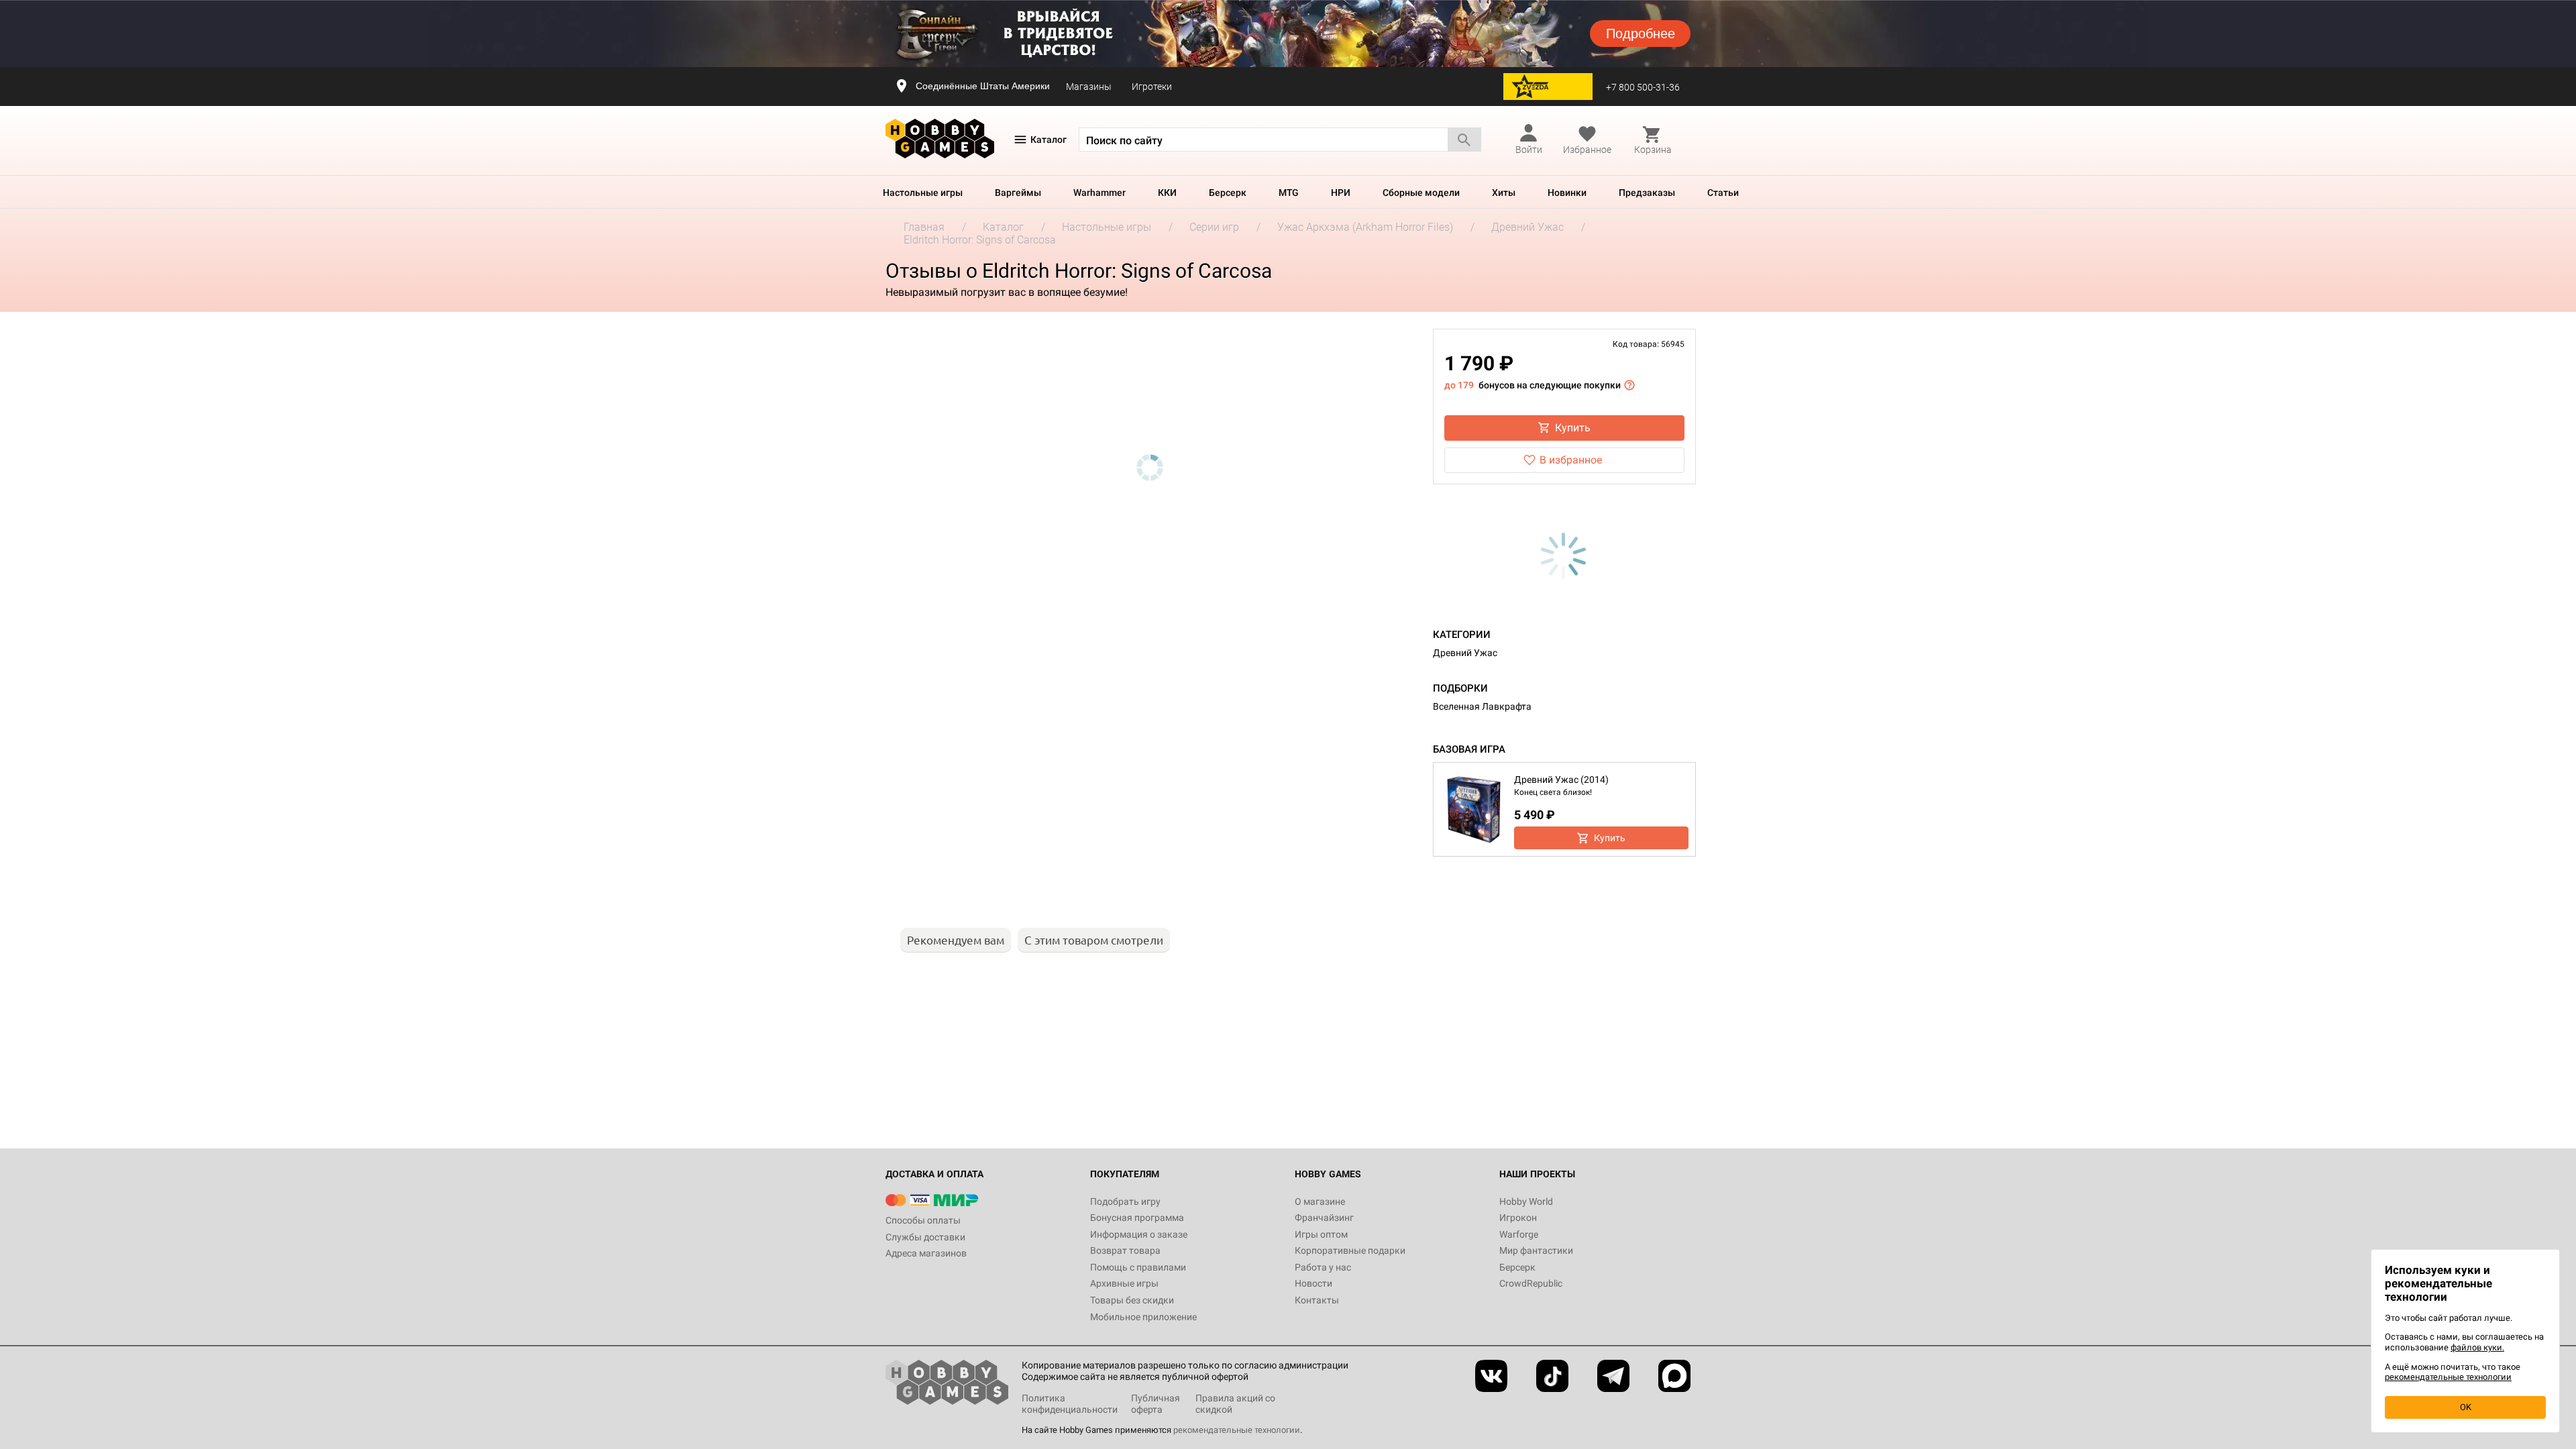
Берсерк (1228, 193)
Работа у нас (1323, 1267)
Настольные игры (923, 193)
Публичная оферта (1156, 1404)
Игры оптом (1321, 1234)
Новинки (1567, 193)
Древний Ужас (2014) (1561, 780)
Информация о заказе (1139, 1234)
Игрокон (1518, 1218)
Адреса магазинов (926, 1253)
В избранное (1571, 460)
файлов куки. (2477, 1347)
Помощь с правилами (1138, 1267)
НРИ (1341, 193)
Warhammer (1099, 193)
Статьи (1723, 193)
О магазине (1320, 1201)
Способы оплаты (923, 1220)
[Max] (1674, 1376)
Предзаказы (1647, 193)
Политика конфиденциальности (1070, 1404)
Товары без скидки (1132, 1300)
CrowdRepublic (1531, 1283)
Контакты (1317, 1300)
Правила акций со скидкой (1235, 1404)
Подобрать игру (1125, 1201)
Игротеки (1152, 87)
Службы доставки (925, 1237)
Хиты (1504, 193)
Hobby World (1526, 1201)
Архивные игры (1124, 1283)
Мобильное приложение (1143, 1317)
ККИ (1167, 193)
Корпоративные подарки (1350, 1250)
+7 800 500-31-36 (1643, 87)
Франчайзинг (1324, 1218)
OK (2466, 1407)
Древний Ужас (1465, 653)
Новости (1313, 1283)
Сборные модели (1421, 193)
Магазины (1089, 87)
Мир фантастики (1536, 1250)
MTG (1289, 193)
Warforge (1519, 1234)
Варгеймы (1018, 193)
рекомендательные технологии (1237, 1430)
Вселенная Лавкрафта (1482, 706)
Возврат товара (1125, 1250)
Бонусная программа (1137, 1218)
